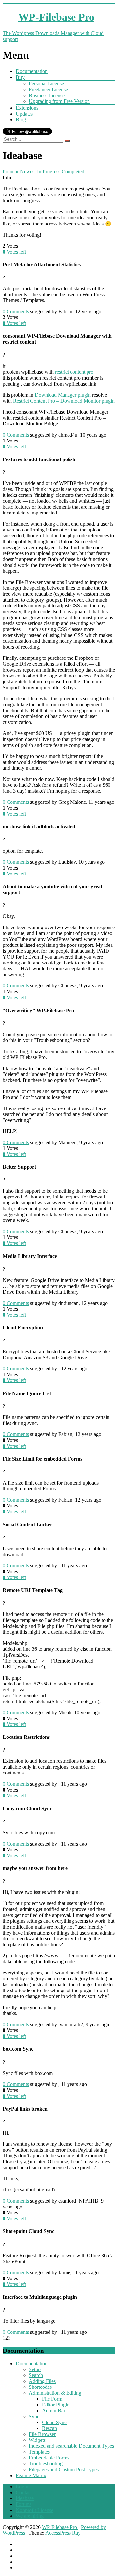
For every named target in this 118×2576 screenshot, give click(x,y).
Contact (24, 2492)
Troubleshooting (46, 2464)
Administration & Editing (55, 2393)
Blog (21, 120)
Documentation (32, 71)
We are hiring (30, 2516)
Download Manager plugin (63, 395)
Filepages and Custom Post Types (64, 2469)
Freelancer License (48, 90)
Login (22, 2486)
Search (36, 2375)
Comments (16, 311)
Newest (28, 172)
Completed (73, 172)
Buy (20, 77)
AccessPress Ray (63, 2533)
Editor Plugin (56, 2405)
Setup (35, 2369)
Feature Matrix (31, 2475)
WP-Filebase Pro (60, 2527)
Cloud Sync (54, 2422)
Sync (34, 2416)
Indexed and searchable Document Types (71, 2446)
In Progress (49, 172)
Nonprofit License (35, 2510)
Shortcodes (40, 2387)
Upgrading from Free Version (59, 101)
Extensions (27, 108)
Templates (39, 2452)
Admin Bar (54, 2411)
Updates (24, 114)
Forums (24, 2504)
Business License (47, 95)
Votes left (14, 252)
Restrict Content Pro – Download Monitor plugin (64, 401)
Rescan (49, 2428)
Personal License (46, 84)
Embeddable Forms (49, 2458)
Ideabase (25, 2498)
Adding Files (42, 2381)
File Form (52, 2399)
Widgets (37, 2440)
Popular (11, 172)
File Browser (42, 2434)
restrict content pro (74, 372)
